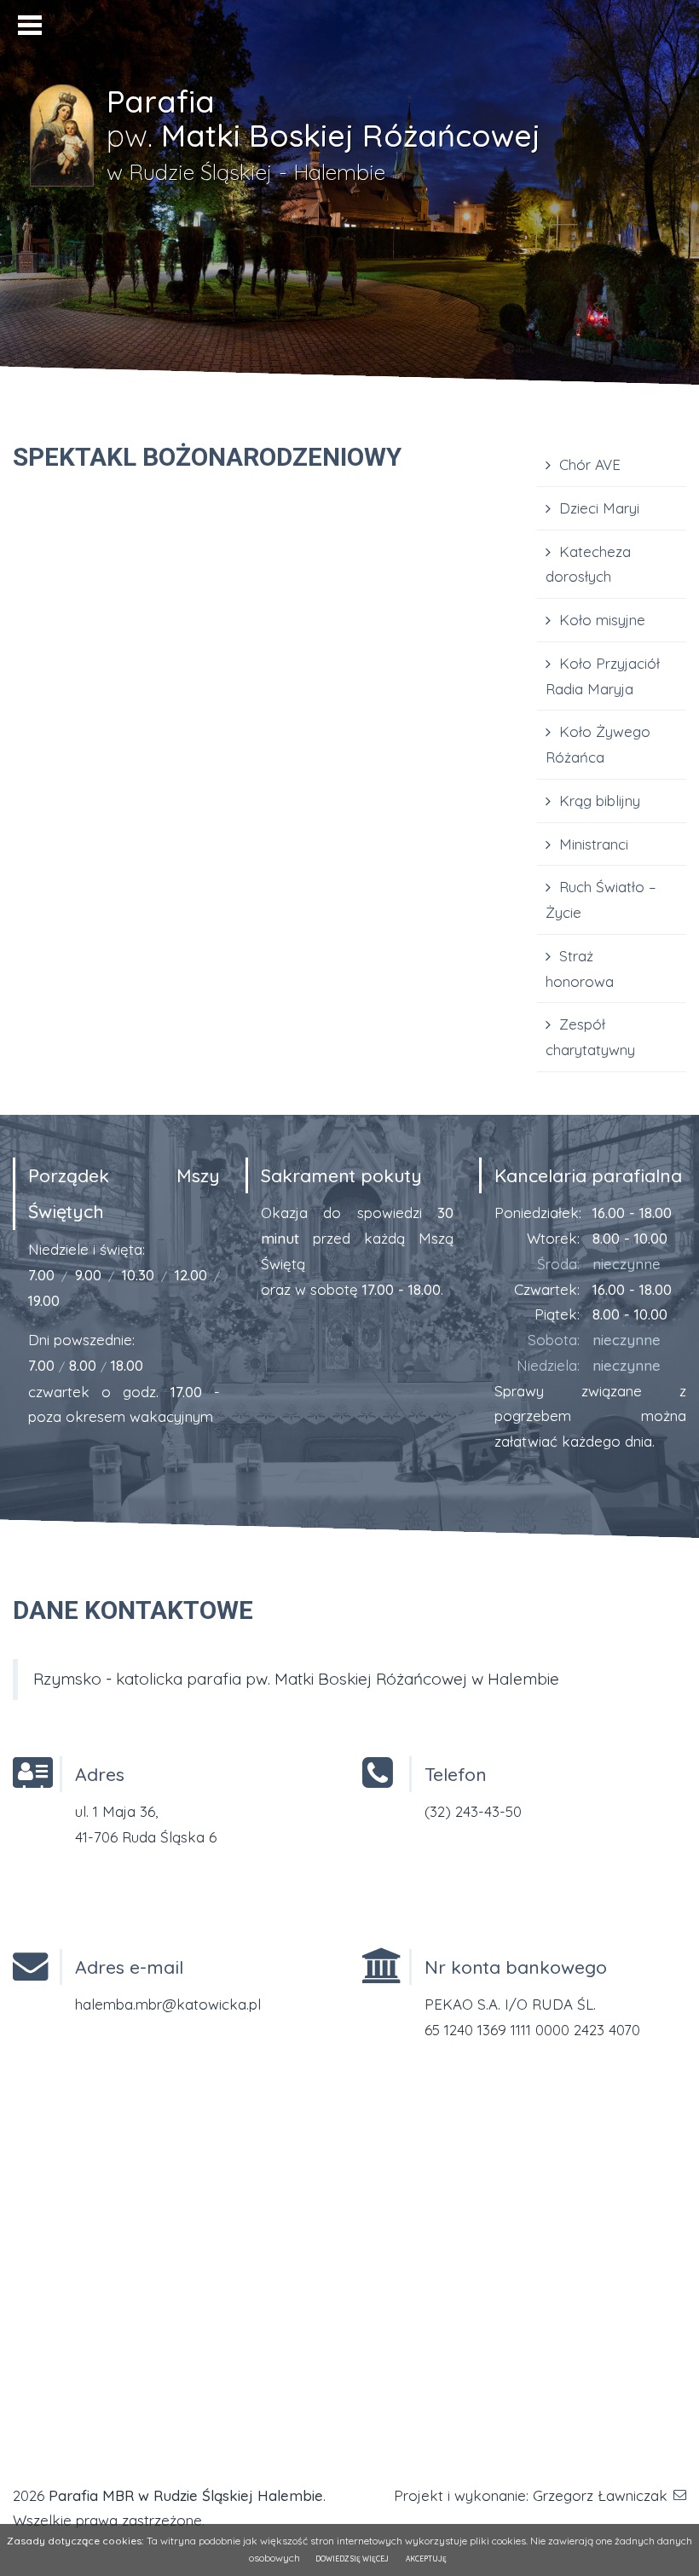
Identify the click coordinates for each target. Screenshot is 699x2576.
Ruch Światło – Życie (601, 899)
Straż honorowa (580, 969)
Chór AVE (590, 464)
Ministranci (594, 844)
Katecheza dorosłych (588, 564)
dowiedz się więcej (352, 2559)
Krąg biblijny (600, 801)
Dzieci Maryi (599, 508)
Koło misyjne (602, 620)
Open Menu (30, 25)
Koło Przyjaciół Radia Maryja (603, 676)
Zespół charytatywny (590, 1037)
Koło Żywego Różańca (598, 744)
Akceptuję (426, 2559)
